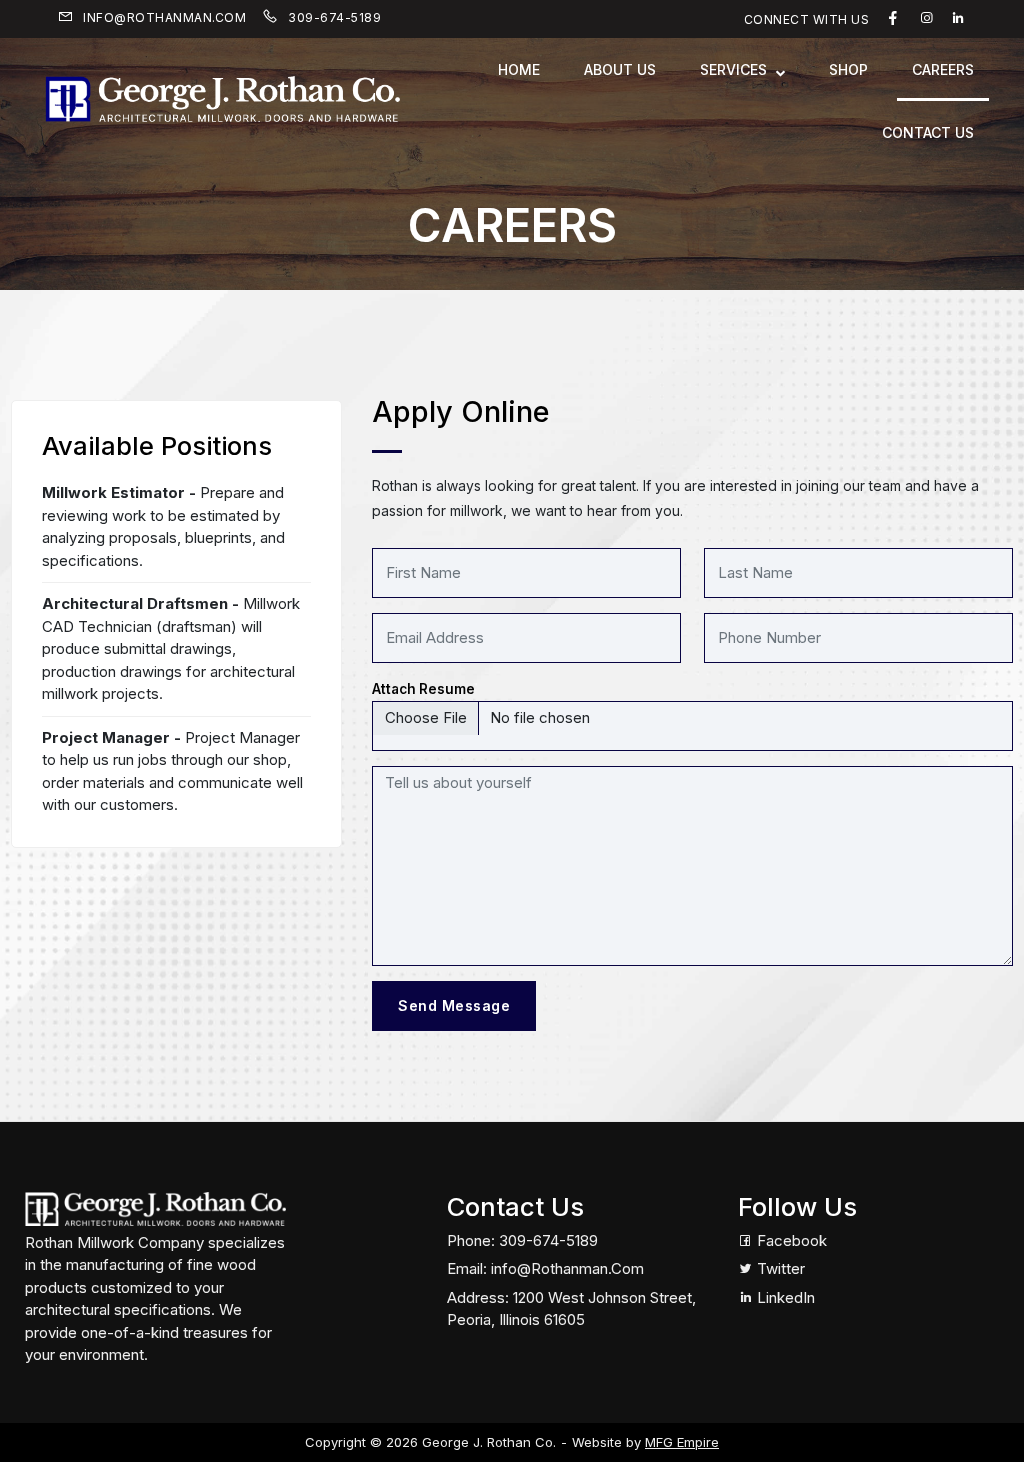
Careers (943, 69)
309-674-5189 (333, 17)
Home (519, 69)
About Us (620, 69)
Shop (848, 69)
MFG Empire (682, 1442)
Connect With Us (807, 19)
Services (733, 69)
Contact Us (928, 132)
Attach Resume (423, 689)
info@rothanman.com (163, 17)
